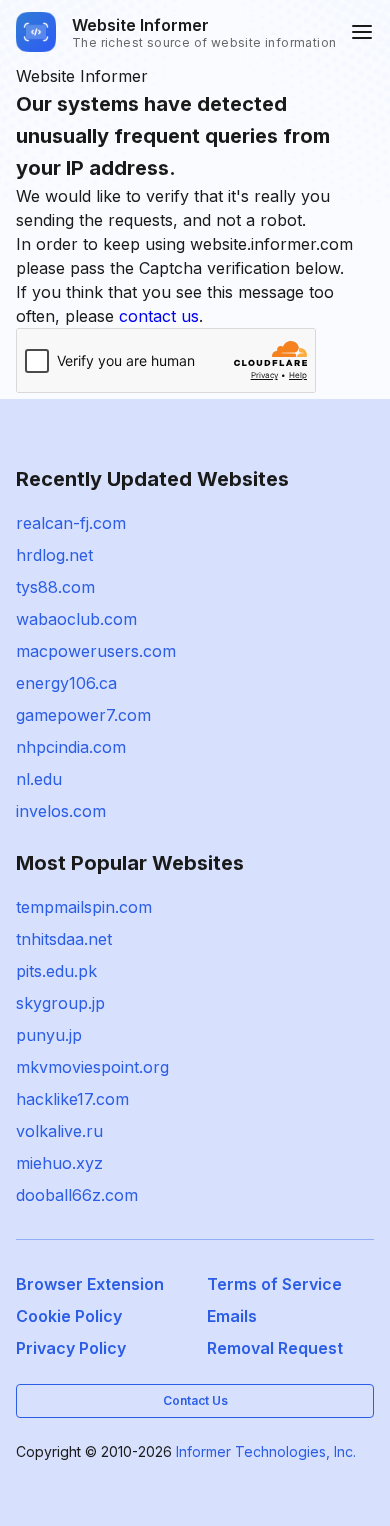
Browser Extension (90, 1284)
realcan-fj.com (71, 523)
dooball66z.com (77, 1195)
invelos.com (61, 811)
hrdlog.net (54, 555)
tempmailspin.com (84, 907)
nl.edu (39, 779)
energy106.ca (66, 683)
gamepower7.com (83, 715)
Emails (232, 1316)
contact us (159, 316)
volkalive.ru (59, 1131)
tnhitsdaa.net (64, 939)
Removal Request (275, 1348)
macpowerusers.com (96, 651)
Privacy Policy (71, 1348)
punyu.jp (49, 1035)
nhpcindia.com (71, 747)
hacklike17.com (72, 1099)
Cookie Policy (69, 1316)
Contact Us (195, 1400)
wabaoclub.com (76, 619)
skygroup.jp (60, 1003)
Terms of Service (274, 1284)
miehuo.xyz (59, 1163)
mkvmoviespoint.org (92, 1067)
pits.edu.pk (56, 971)
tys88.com (55, 587)
